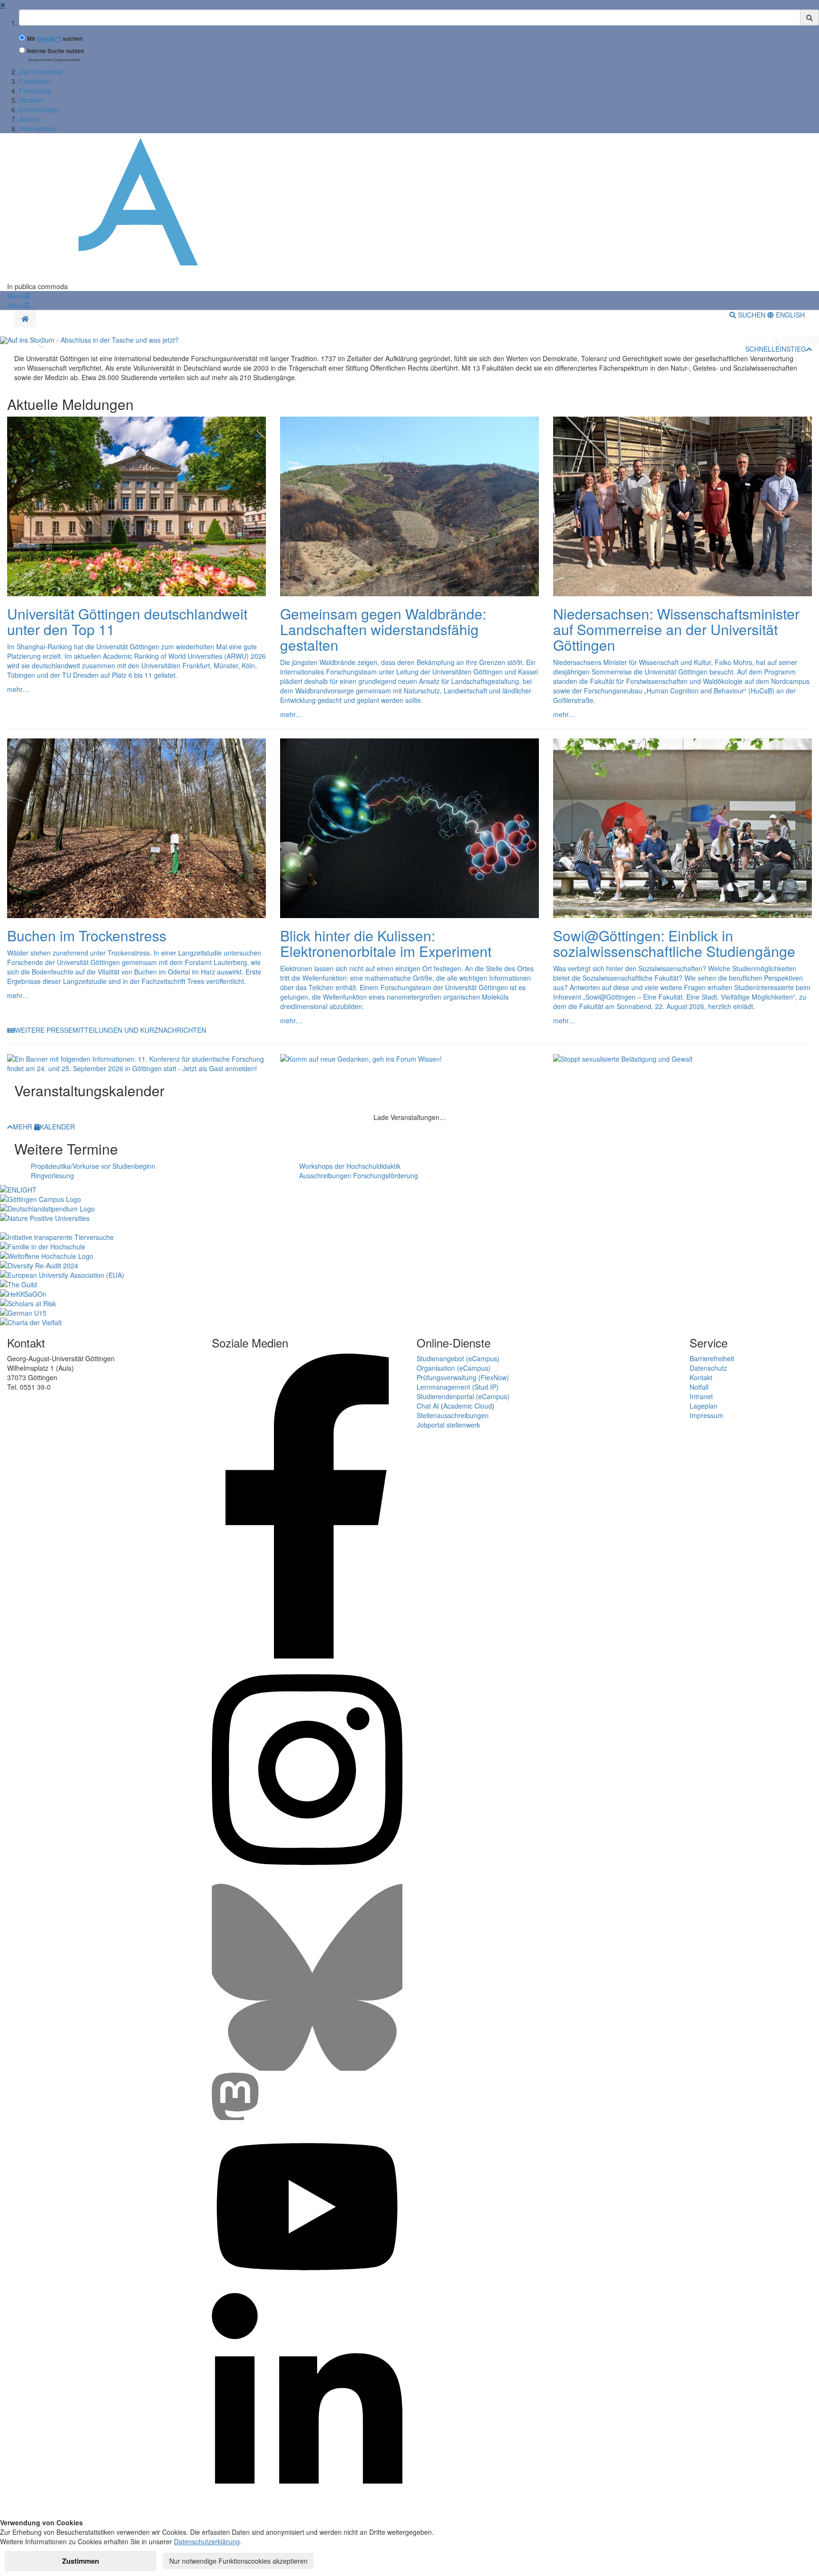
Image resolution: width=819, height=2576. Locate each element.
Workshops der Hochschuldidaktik (350, 1166)
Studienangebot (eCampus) (458, 1358)
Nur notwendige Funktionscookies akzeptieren (238, 2561)
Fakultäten (35, 81)
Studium (31, 100)
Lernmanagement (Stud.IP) (458, 1387)
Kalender (57, 1127)
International (38, 128)
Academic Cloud (468, 1406)
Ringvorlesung (52, 1175)
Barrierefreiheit (712, 1358)
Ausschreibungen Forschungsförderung (359, 1175)
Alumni (29, 119)
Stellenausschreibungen (453, 1415)
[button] (18, 296)
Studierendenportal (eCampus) (463, 1396)
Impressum (706, 1415)
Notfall (699, 1387)
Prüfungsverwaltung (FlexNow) (463, 1377)
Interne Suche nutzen (55, 51)
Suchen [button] (752, 315)
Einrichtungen (40, 109)
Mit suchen (55, 39)
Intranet (701, 1396)
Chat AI (428, 1406)
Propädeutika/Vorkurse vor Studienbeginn (93, 1166)
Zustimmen (81, 2561)
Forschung (35, 91)
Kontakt (701, 1377)
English (789, 315)
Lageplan (704, 1406)
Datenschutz (708, 1368)
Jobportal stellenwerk (448, 1425)
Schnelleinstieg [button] (776, 349)
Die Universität (41, 72)
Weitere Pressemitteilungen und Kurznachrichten (110, 1030)
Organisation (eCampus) (454, 1368)
